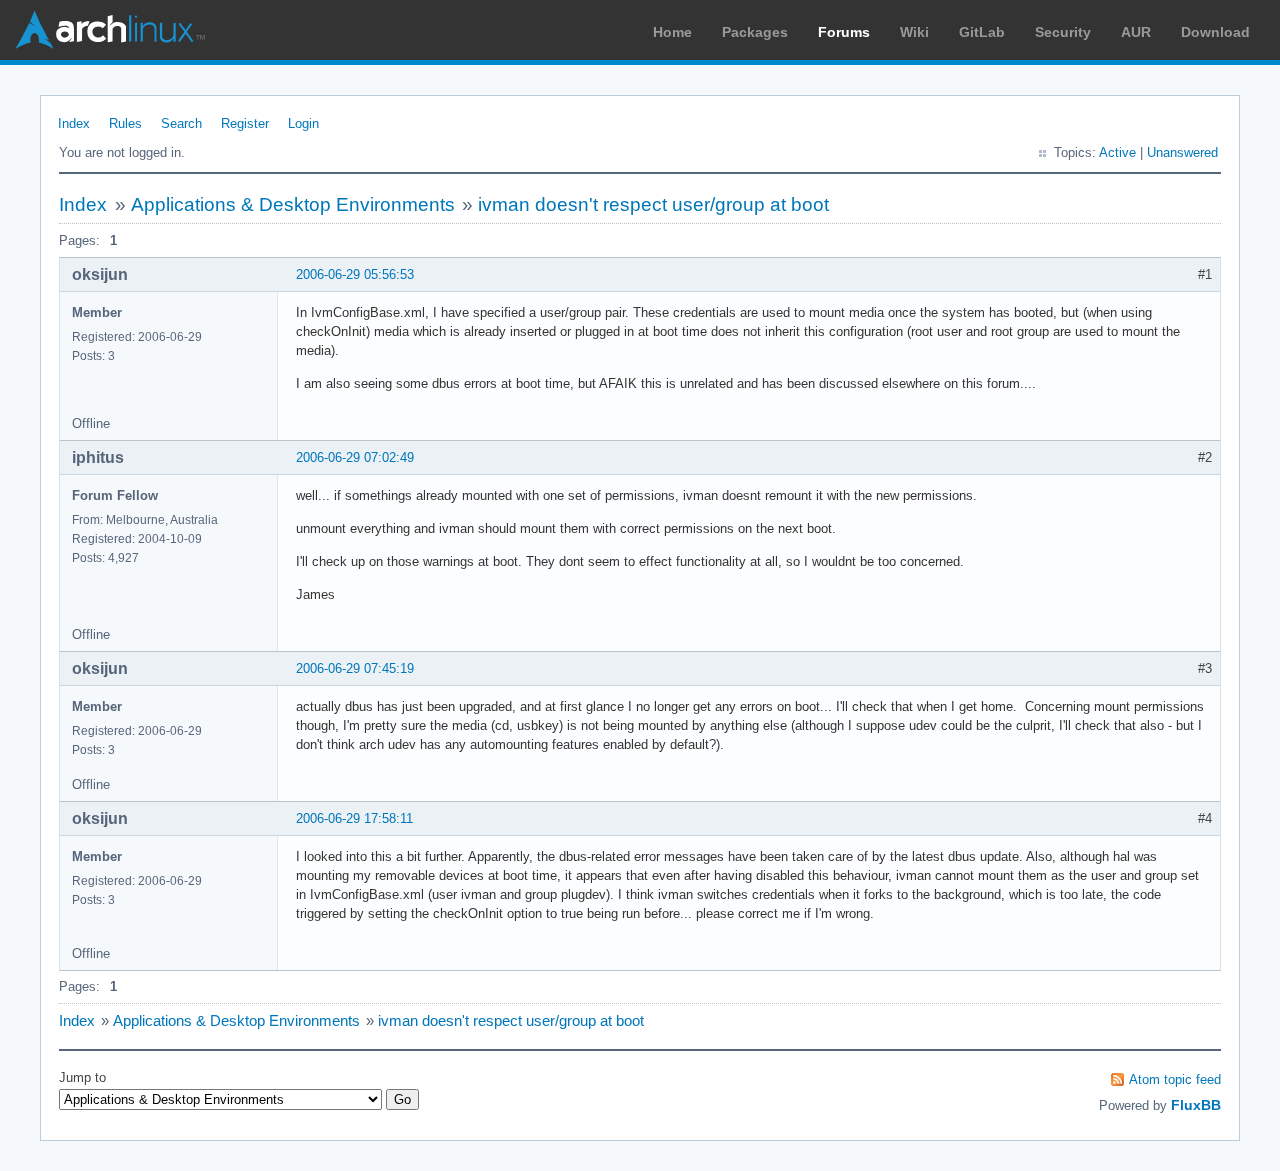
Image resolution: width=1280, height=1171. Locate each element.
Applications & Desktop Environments (293, 204)
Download (1215, 32)
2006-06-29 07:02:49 (355, 457)
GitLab (982, 32)
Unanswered (1182, 152)
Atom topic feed (1175, 1079)
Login (303, 123)
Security (1063, 32)
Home (672, 32)
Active (1117, 152)
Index (74, 123)
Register (245, 123)
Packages (755, 32)
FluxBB (1196, 1105)
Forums (844, 32)
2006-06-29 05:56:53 (355, 274)
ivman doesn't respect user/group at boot (653, 204)
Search (181, 123)
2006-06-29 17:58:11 (354, 818)
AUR (1136, 32)
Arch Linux (110, 30)
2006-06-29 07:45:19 (355, 668)
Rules (125, 123)
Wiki (914, 32)
